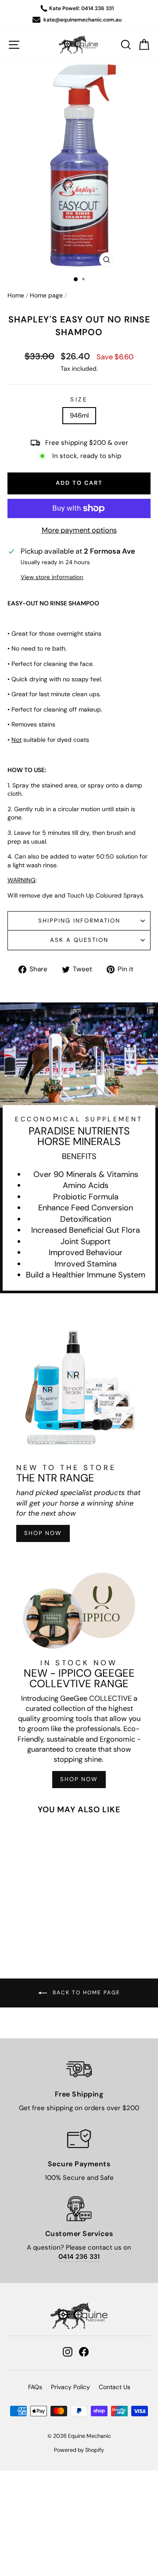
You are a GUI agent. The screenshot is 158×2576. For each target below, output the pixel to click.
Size (79, 399)
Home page (46, 295)
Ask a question (79, 940)
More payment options (79, 530)
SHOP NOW (43, 1533)
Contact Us (115, 2387)
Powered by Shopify (79, 2450)
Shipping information (79, 921)
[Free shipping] (79, 2069)
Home (16, 295)
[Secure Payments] (79, 2139)
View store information (52, 577)
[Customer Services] (79, 2209)
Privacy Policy (70, 2387)
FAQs (35, 2387)
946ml (79, 415)
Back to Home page (85, 1993)
